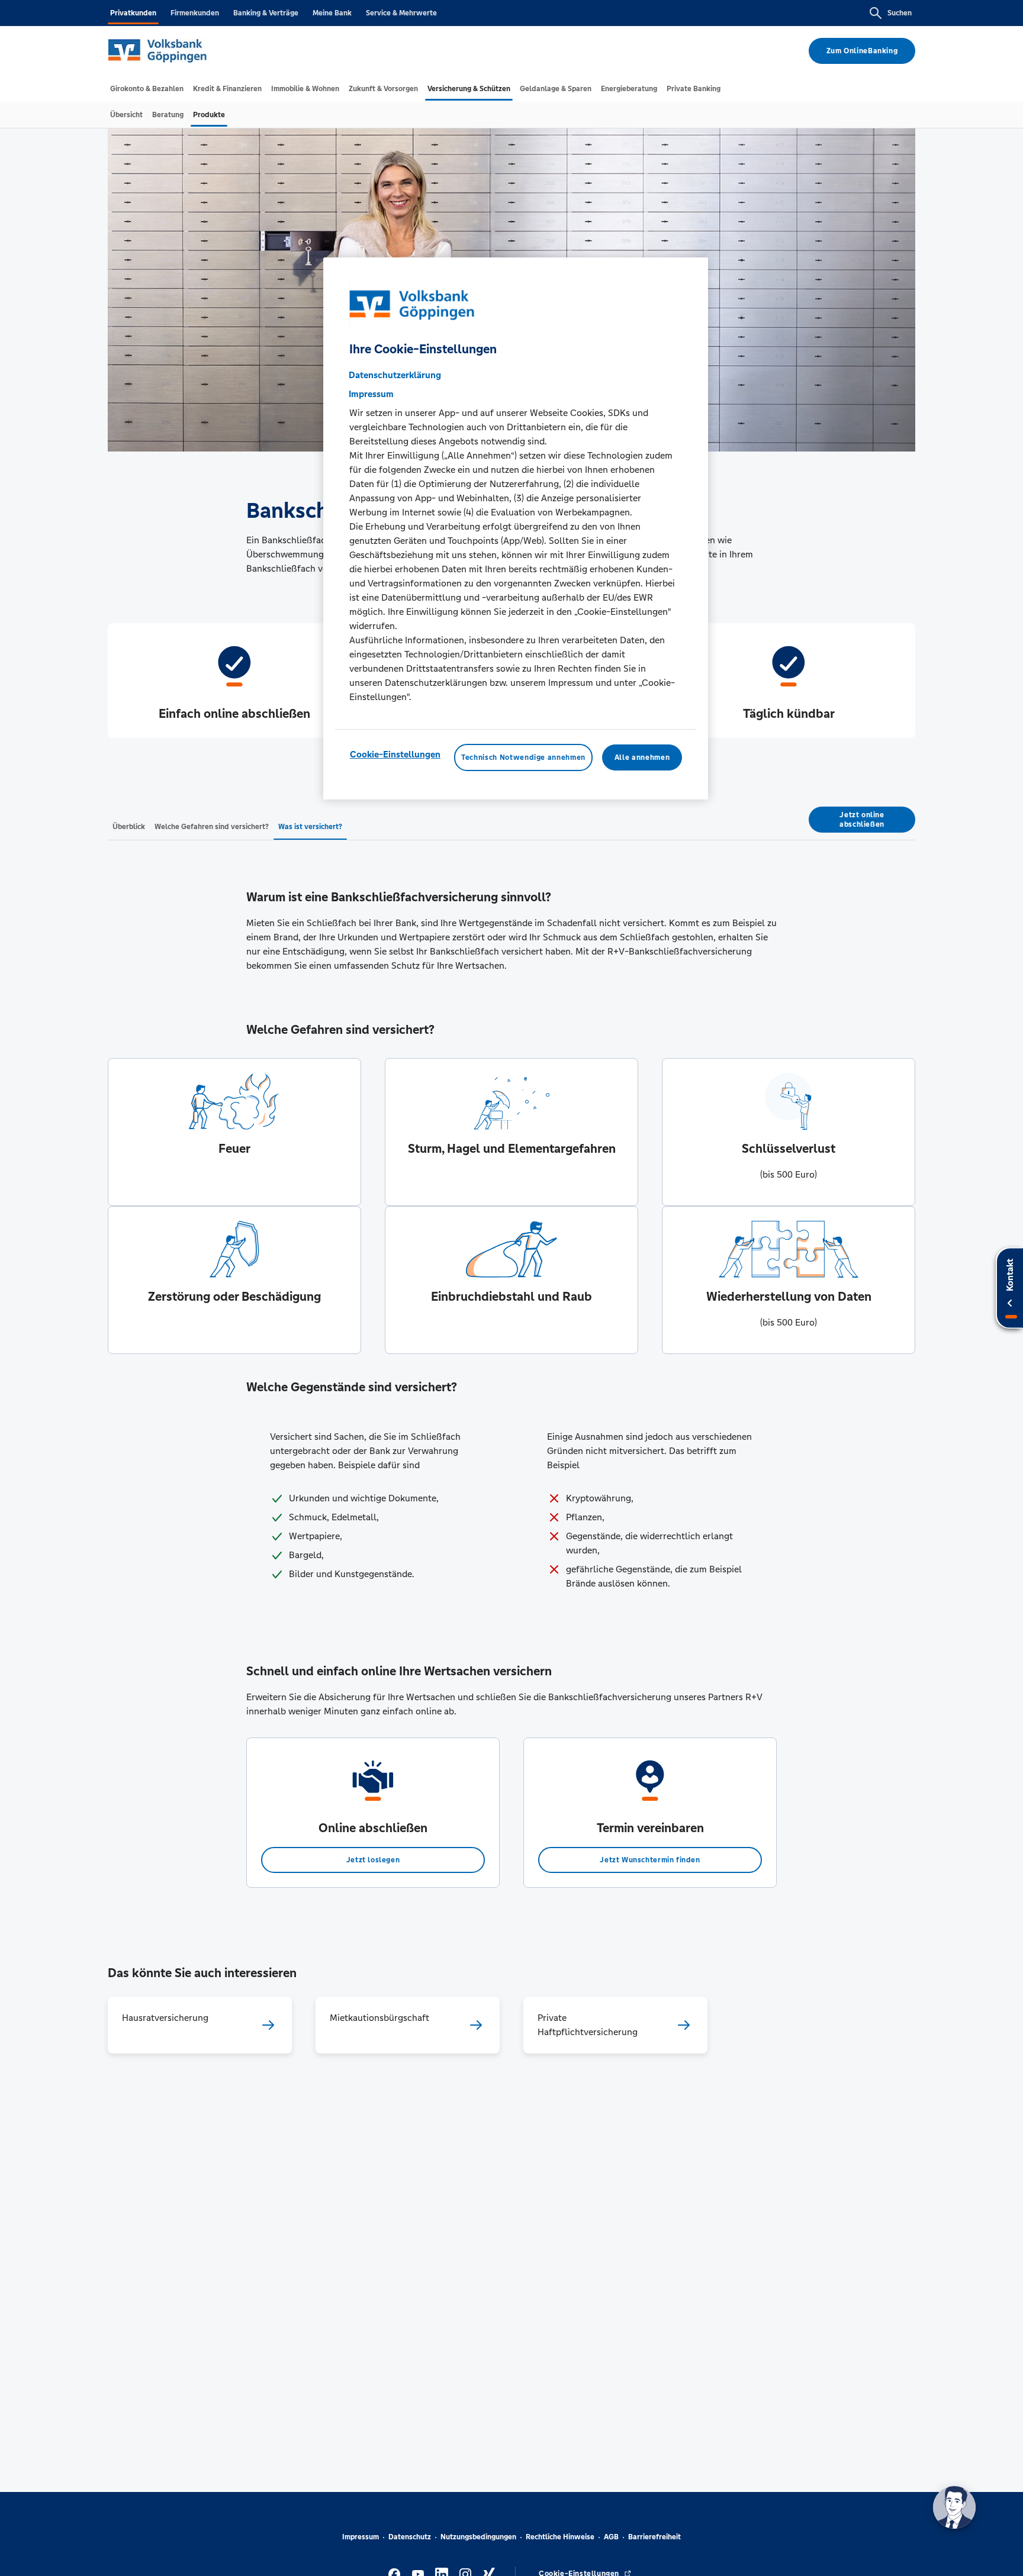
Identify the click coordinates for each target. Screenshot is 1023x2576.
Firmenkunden (195, 13)
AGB (611, 2537)
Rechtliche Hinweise (560, 2537)
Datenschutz (410, 2537)
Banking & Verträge (266, 13)
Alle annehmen (642, 757)
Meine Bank (332, 13)
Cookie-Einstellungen (395, 754)
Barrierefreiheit (654, 2537)
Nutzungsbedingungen (478, 2537)
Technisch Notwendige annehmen (523, 757)
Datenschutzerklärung (395, 375)
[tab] (147, 89)
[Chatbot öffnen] (954, 2507)
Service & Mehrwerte (401, 13)
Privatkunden (133, 13)
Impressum (361, 2537)
